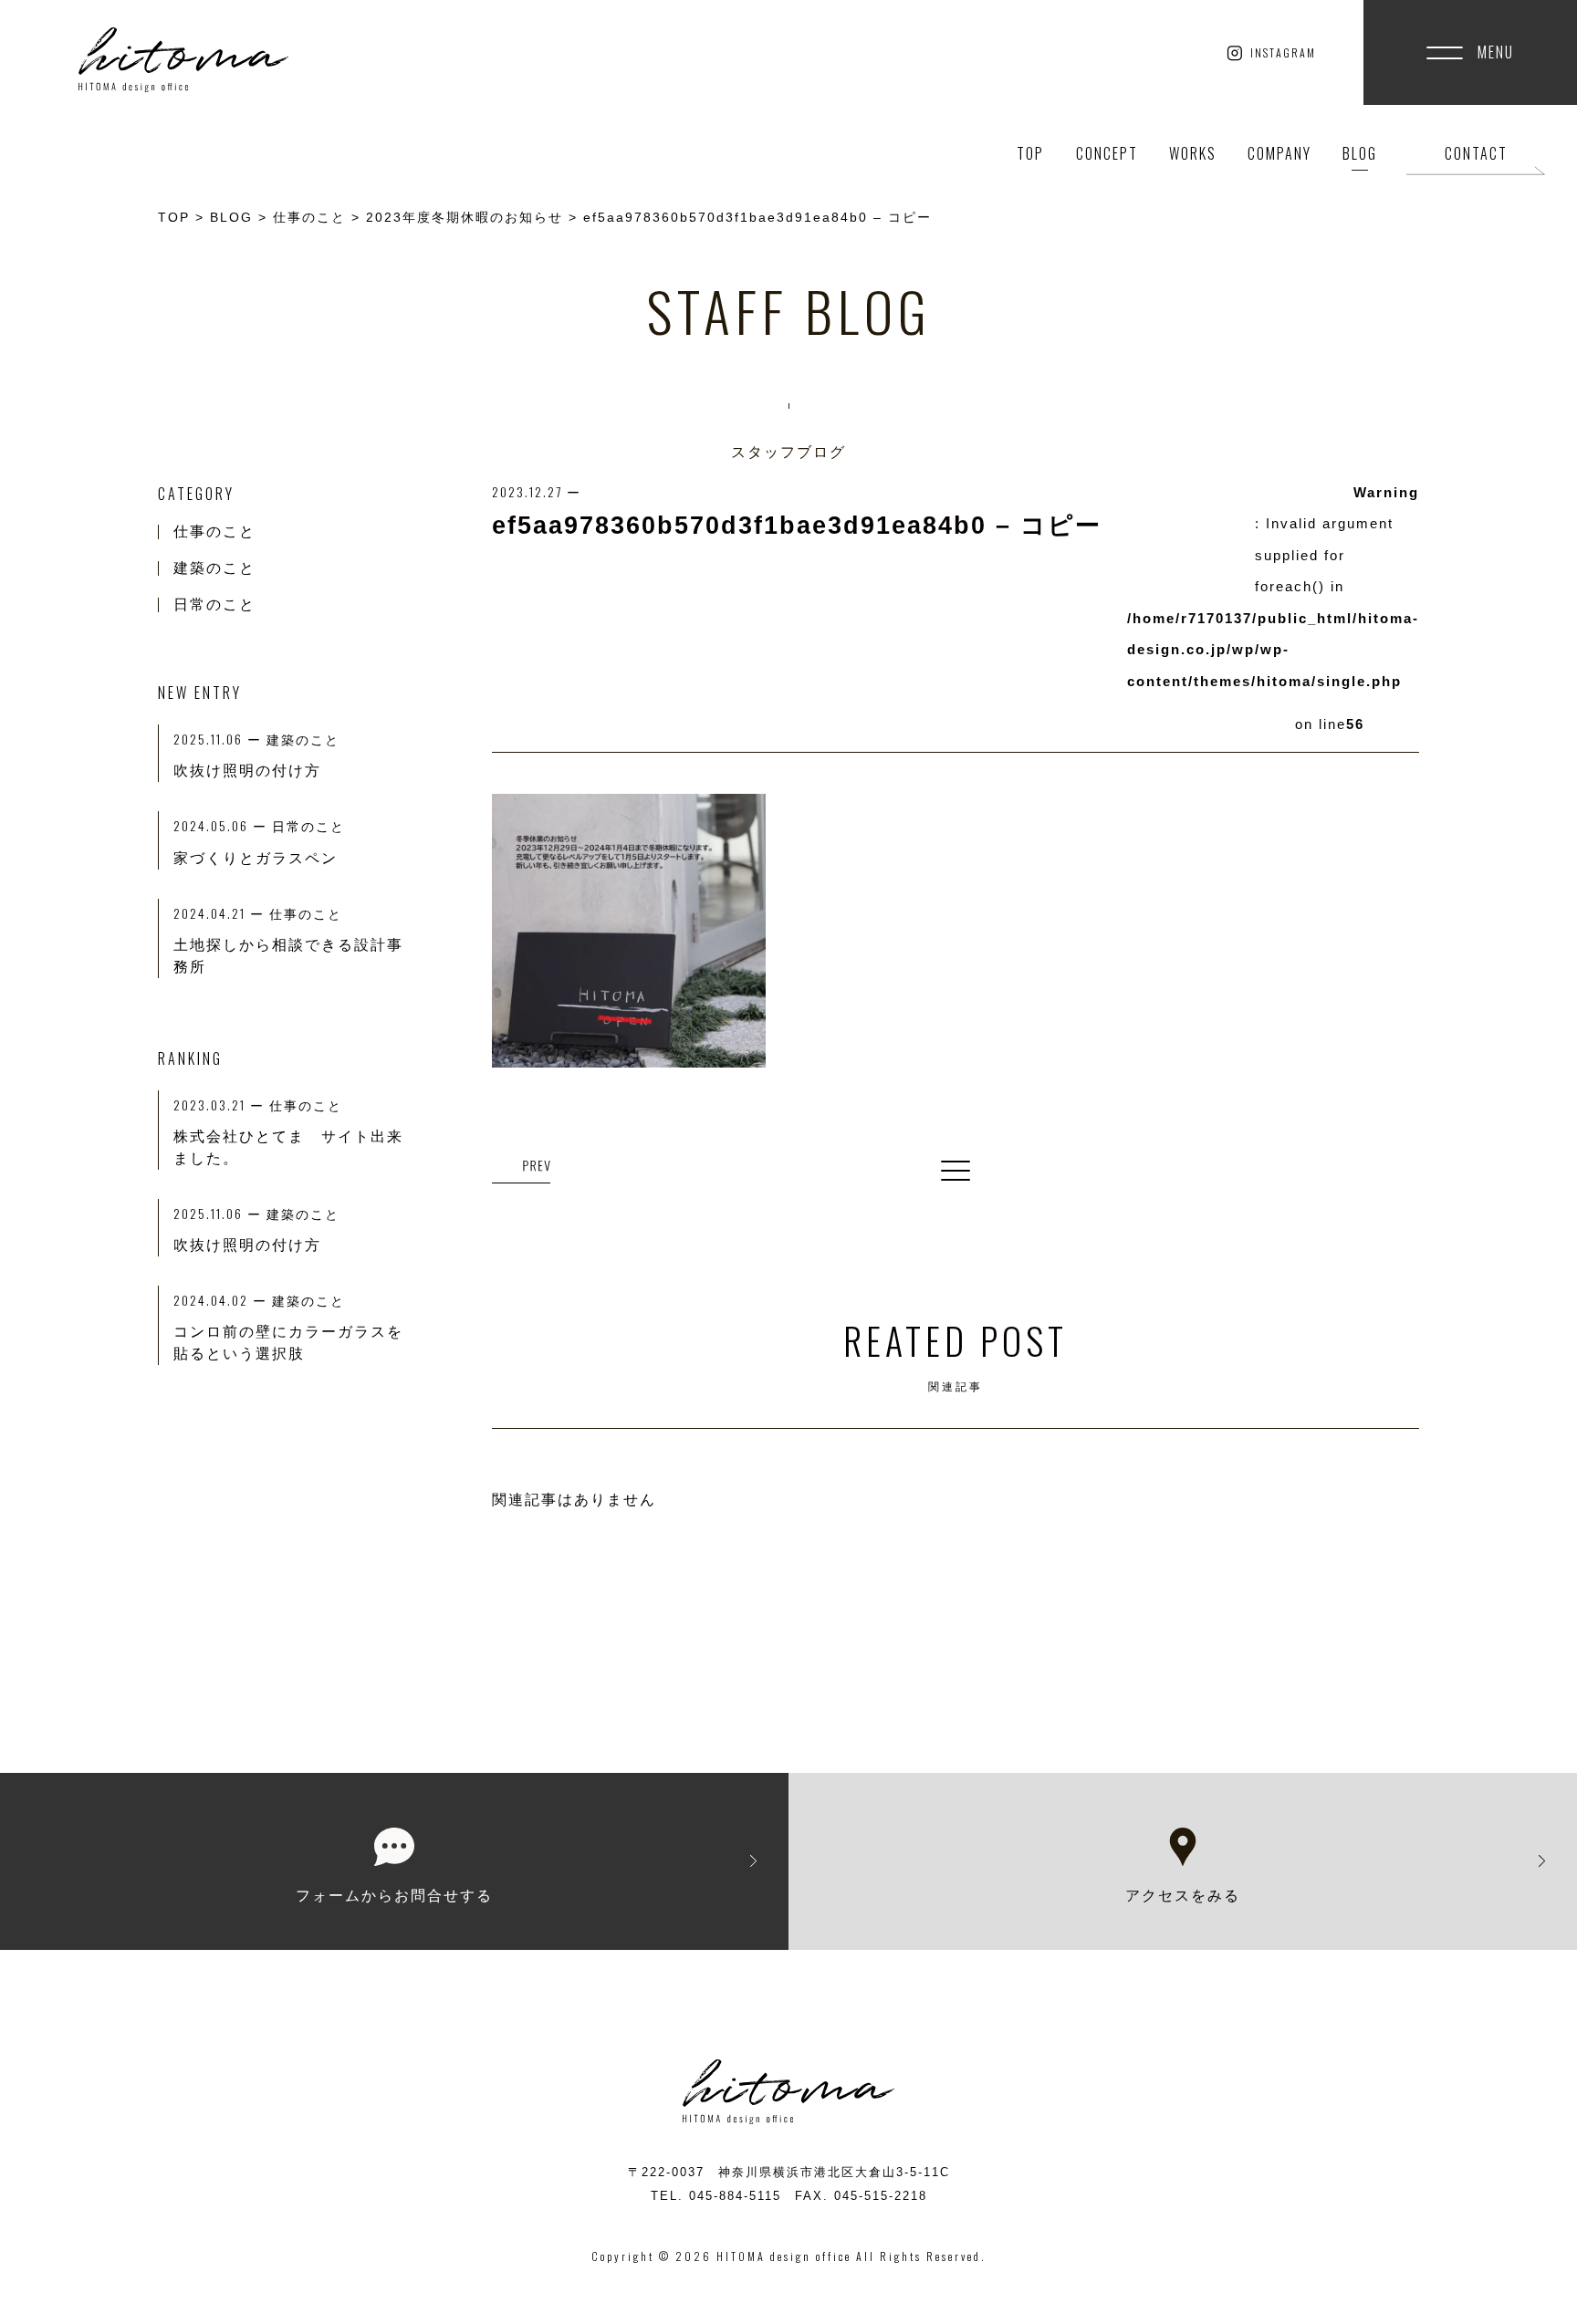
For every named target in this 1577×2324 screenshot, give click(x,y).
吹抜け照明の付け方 (247, 1245)
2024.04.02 (223, 1300)
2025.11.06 (220, 1213)
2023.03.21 (221, 1105)
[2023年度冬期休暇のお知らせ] (521, 1167)
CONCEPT (1107, 153)
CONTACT (1476, 153)
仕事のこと (214, 531)
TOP (1030, 153)
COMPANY (1279, 153)
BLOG (1360, 153)
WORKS (1193, 153)
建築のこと (214, 568)
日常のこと (214, 604)
